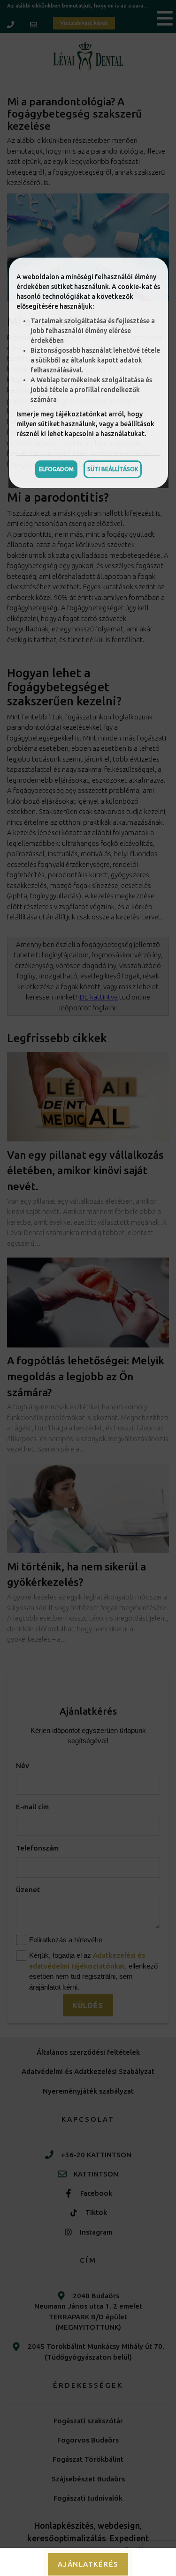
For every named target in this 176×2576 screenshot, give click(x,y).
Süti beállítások (113, 469)
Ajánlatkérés (88, 2564)
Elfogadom (56, 469)
